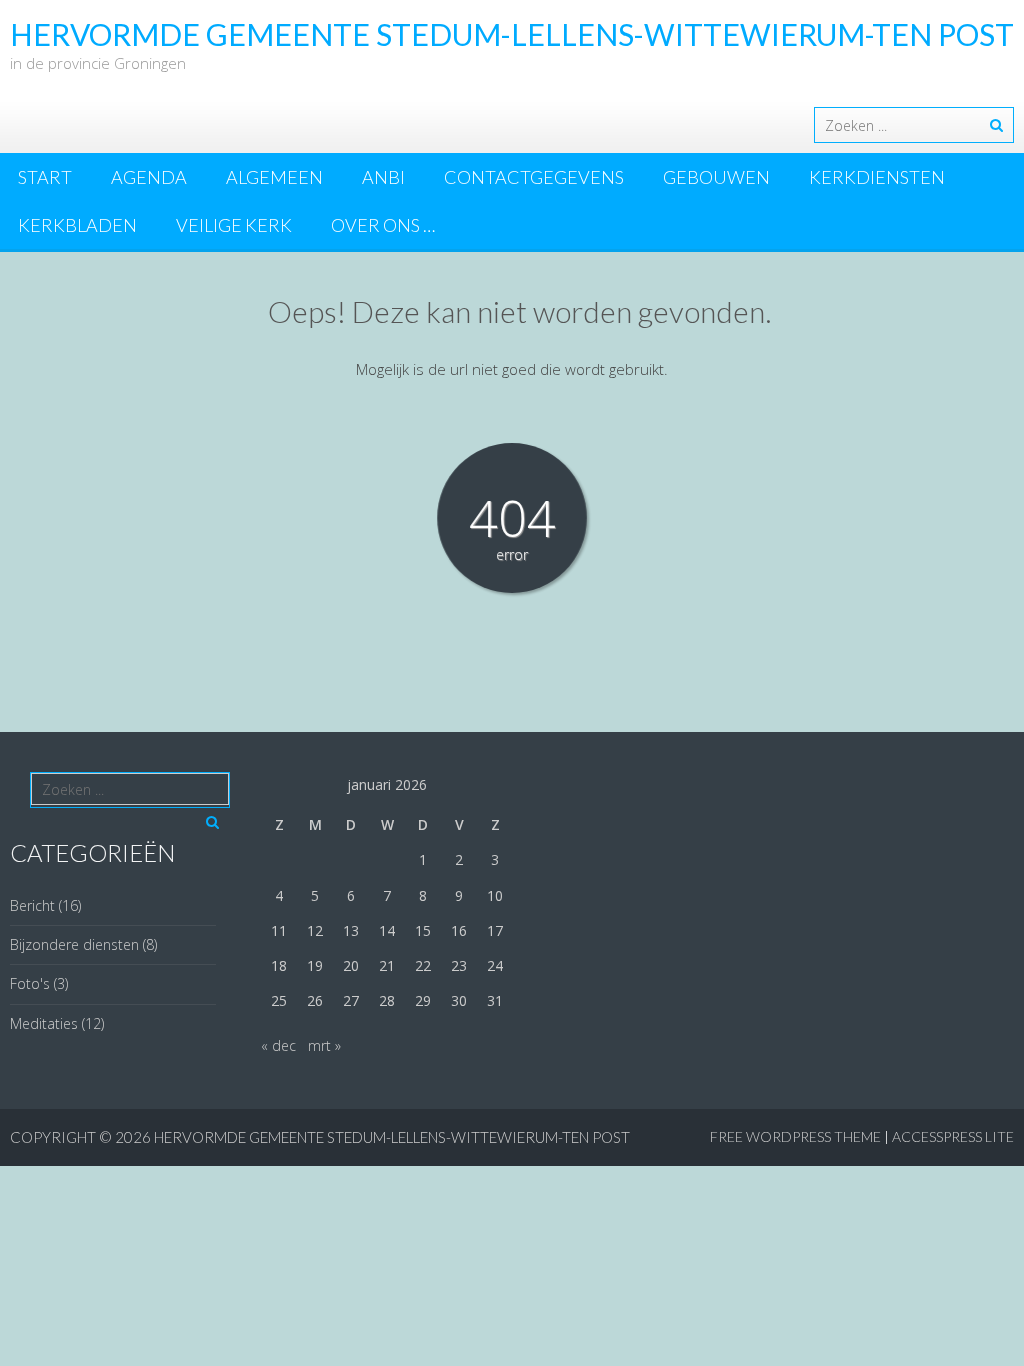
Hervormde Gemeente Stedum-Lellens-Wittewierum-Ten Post (392, 1137)
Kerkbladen (77, 225)
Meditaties (44, 1023)
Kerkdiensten (877, 177)
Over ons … (383, 225)
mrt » (324, 1045)
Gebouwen (716, 177)
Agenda (149, 177)
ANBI (383, 177)
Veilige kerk (234, 225)
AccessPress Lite (953, 1136)
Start (45, 177)
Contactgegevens (534, 177)
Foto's (30, 983)
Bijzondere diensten (74, 944)
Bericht (32, 905)
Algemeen (274, 177)
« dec (278, 1045)
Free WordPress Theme (795, 1136)
